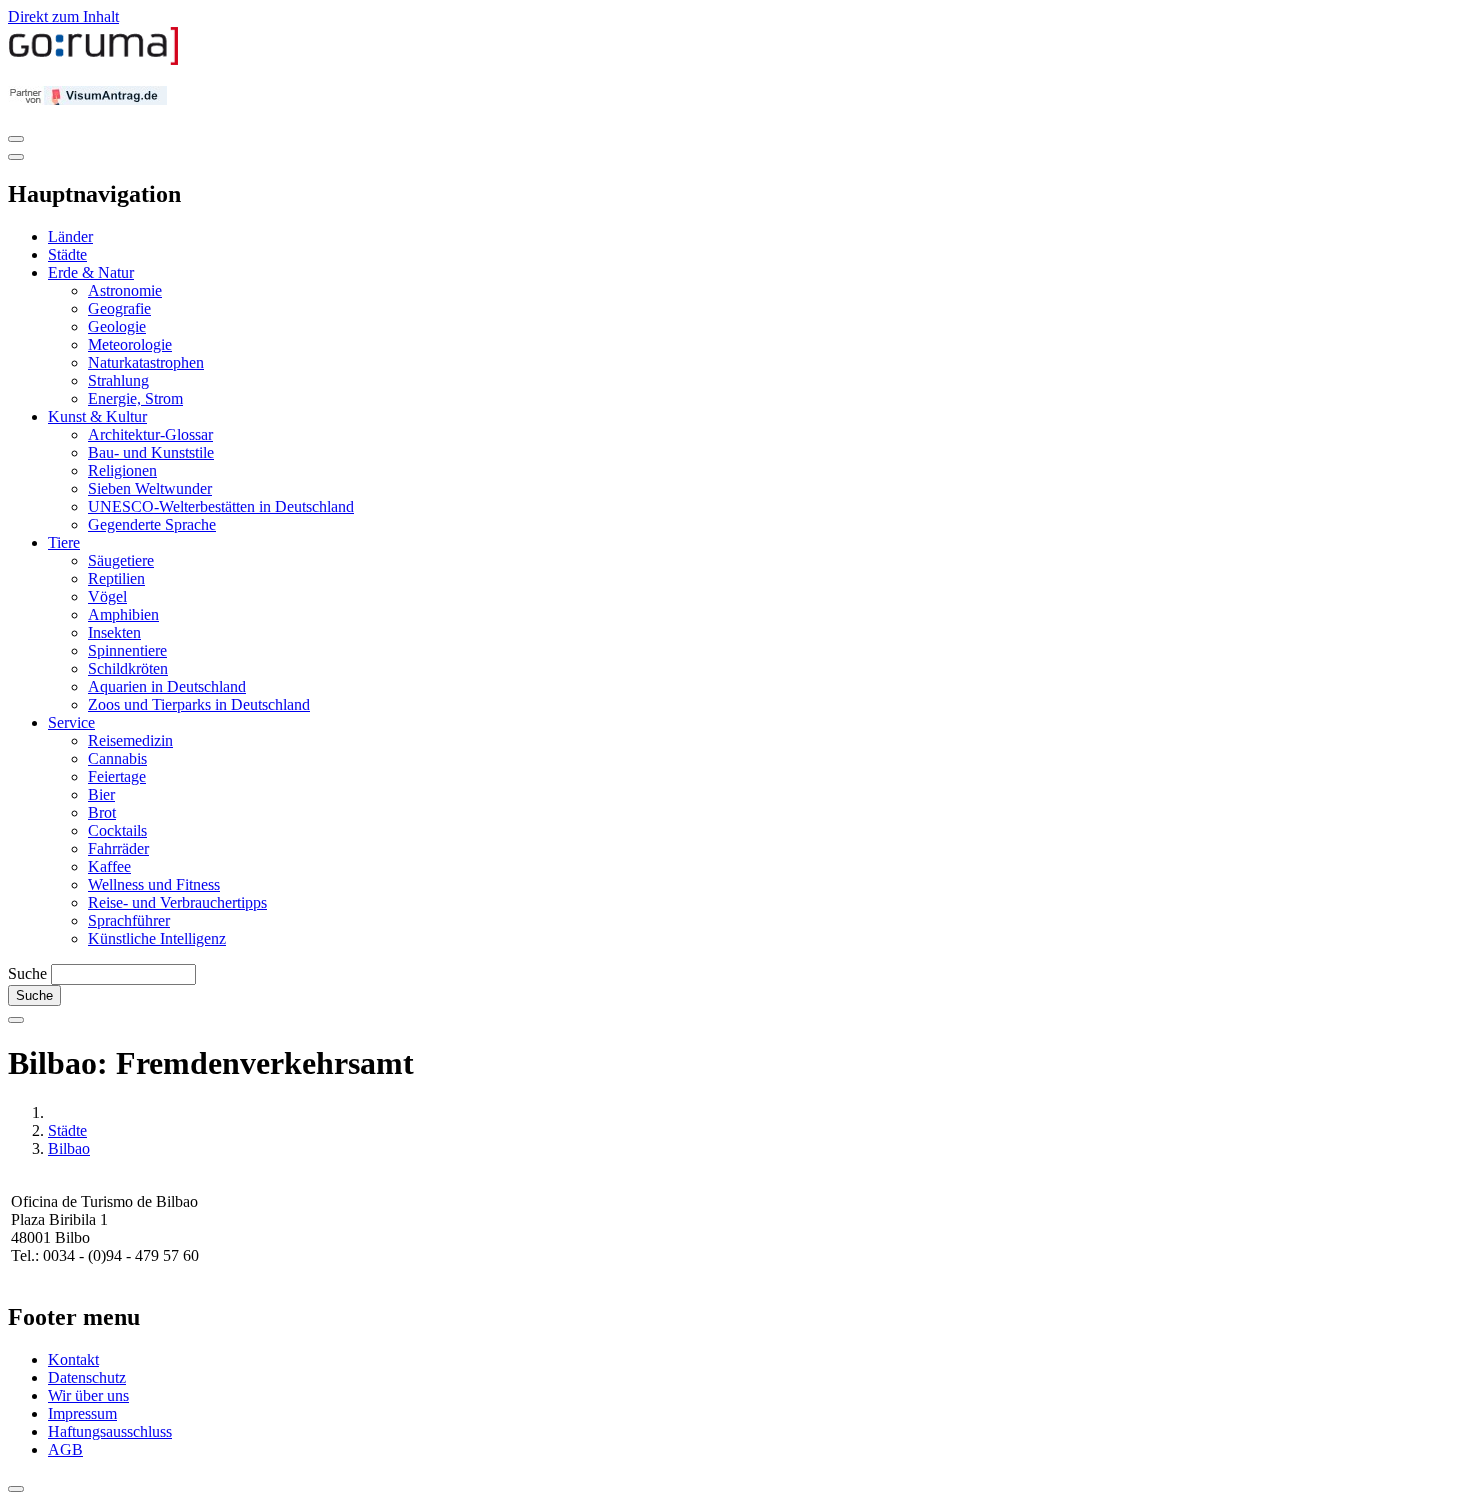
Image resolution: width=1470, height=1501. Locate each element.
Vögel (107, 596)
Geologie (117, 326)
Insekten (114, 632)
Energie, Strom (135, 398)
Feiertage (117, 776)
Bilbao (69, 1148)
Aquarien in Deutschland (167, 686)
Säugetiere (121, 560)
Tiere (64, 542)
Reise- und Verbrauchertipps (177, 902)
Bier (101, 794)
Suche (27, 973)
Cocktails (117, 830)
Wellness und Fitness (154, 884)
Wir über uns (88, 1395)
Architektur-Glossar (150, 434)
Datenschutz (87, 1377)
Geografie (119, 308)
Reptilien (116, 578)
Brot (102, 812)
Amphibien (123, 614)
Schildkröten (128, 668)
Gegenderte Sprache (152, 524)
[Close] (16, 157)
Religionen (122, 470)
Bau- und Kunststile (151, 452)
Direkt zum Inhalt (63, 16)
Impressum (82, 1413)
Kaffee (109, 866)
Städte (67, 254)
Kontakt (73, 1359)
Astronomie (125, 290)
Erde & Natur (91, 272)
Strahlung (118, 380)
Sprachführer (129, 920)
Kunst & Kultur (97, 416)
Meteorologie (130, 344)
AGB (65, 1449)
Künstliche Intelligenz (157, 938)
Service (71, 722)
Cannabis (117, 758)
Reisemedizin (130, 740)
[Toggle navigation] (16, 139)
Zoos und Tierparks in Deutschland (199, 704)
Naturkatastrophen (146, 362)
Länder (70, 236)
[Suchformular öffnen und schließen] (16, 1020)
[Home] (94, 60)
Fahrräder (118, 848)
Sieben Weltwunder (150, 488)
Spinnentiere (127, 650)
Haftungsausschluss (110, 1431)
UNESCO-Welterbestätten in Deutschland (221, 506)
